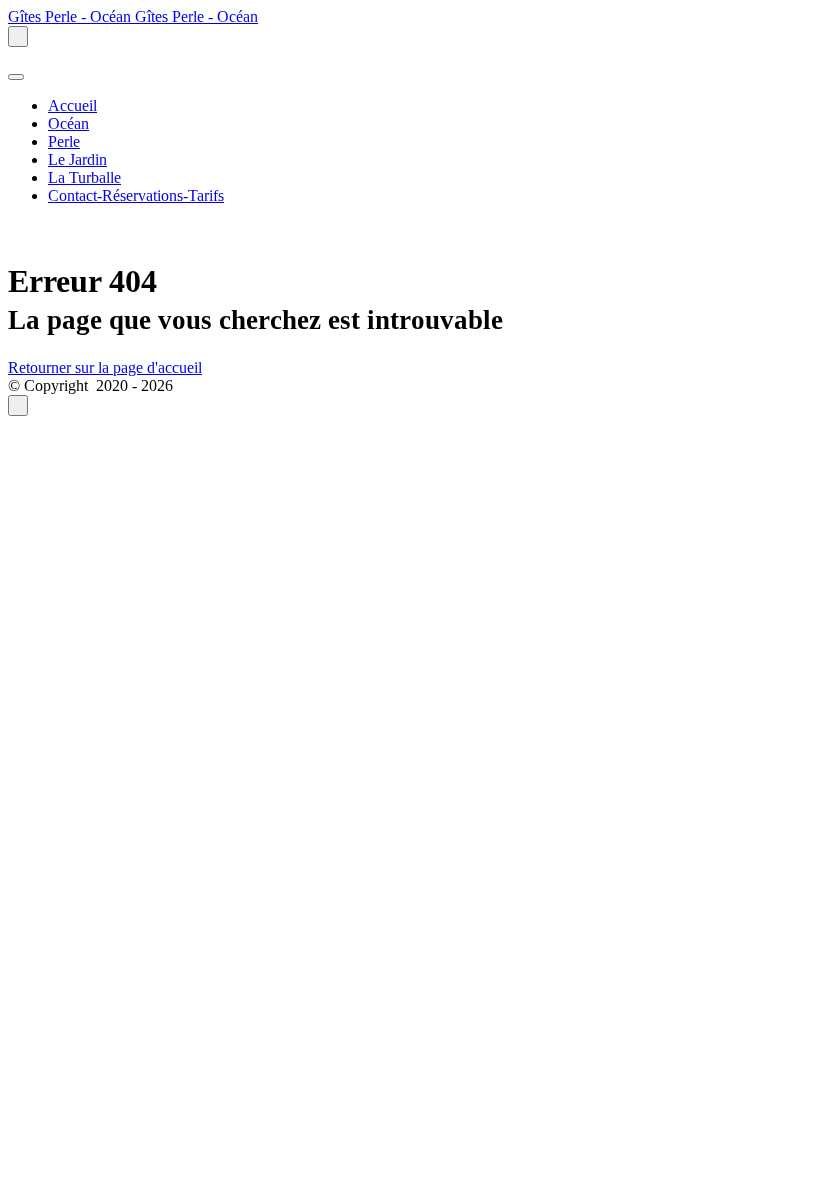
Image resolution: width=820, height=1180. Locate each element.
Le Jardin (77, 159)
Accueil (72, 105)
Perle (64, 141)
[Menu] (16, 77)
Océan (68, 123)
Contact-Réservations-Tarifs (136, 195)
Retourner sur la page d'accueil (105, 367)
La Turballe (84, 177)
